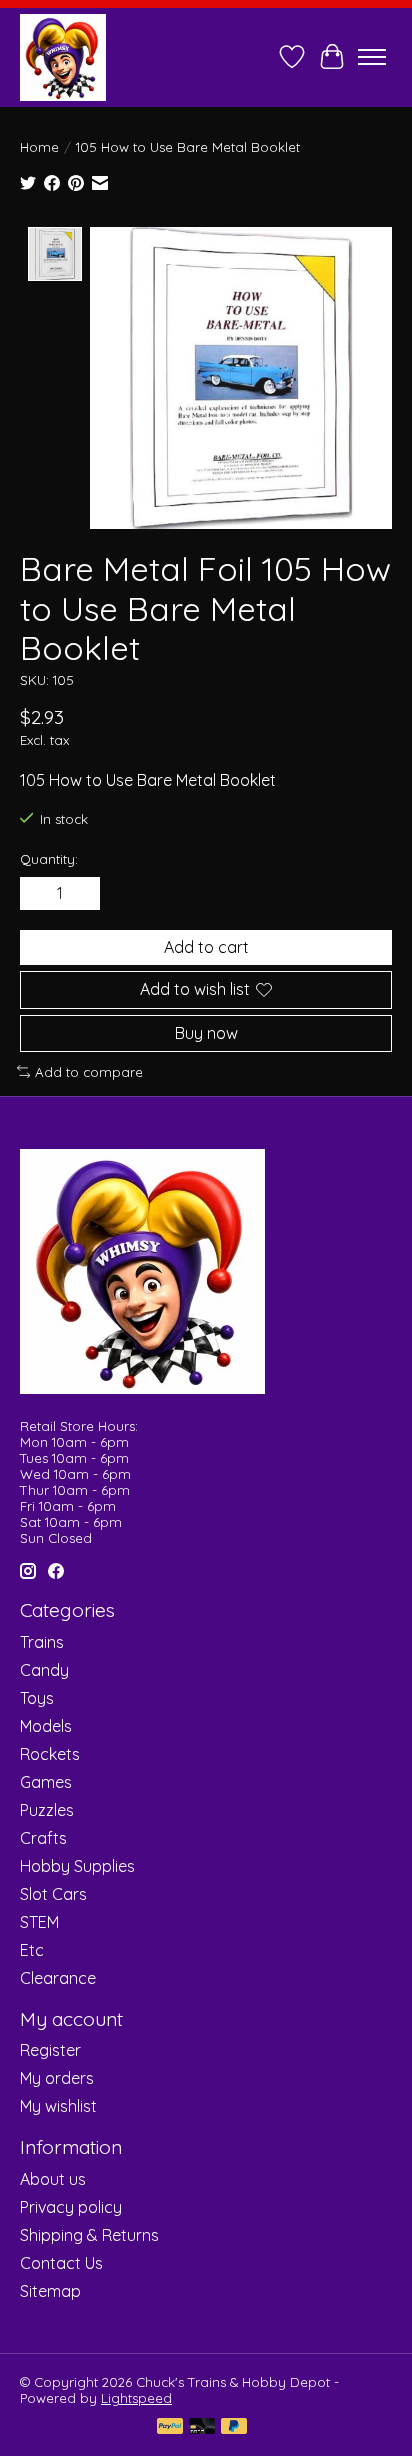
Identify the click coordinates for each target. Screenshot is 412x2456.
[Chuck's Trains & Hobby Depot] (63, 57)
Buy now (206, 1033)
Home (39, 147)
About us (53, 2179)
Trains (42, 1642)
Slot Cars (53, 1894)
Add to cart (206, 947)
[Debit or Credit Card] (202, 2427)
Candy (44, 1670)
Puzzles (47, 1810)
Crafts (43, 1838)
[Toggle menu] (372, 57)
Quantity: (49, 859)
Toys (37, 1698)
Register (50, 2050)
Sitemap (50, 2291)
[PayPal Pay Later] (234, 2427)
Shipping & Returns (89, 2235)
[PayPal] (170, 2427)
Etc (32, 1950)
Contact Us (61, 2263)
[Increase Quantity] (81, 894)
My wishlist (58, 2106)
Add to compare (89, 1072)
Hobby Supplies (77, 1866)
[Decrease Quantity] (39, 894)
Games (46, 1782)
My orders (57, 2078)
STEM (39, 1922)
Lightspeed (136, 2398)
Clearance (58, 1978)
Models (46, 1726)
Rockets (50, 1754)
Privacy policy (71, 2207)
